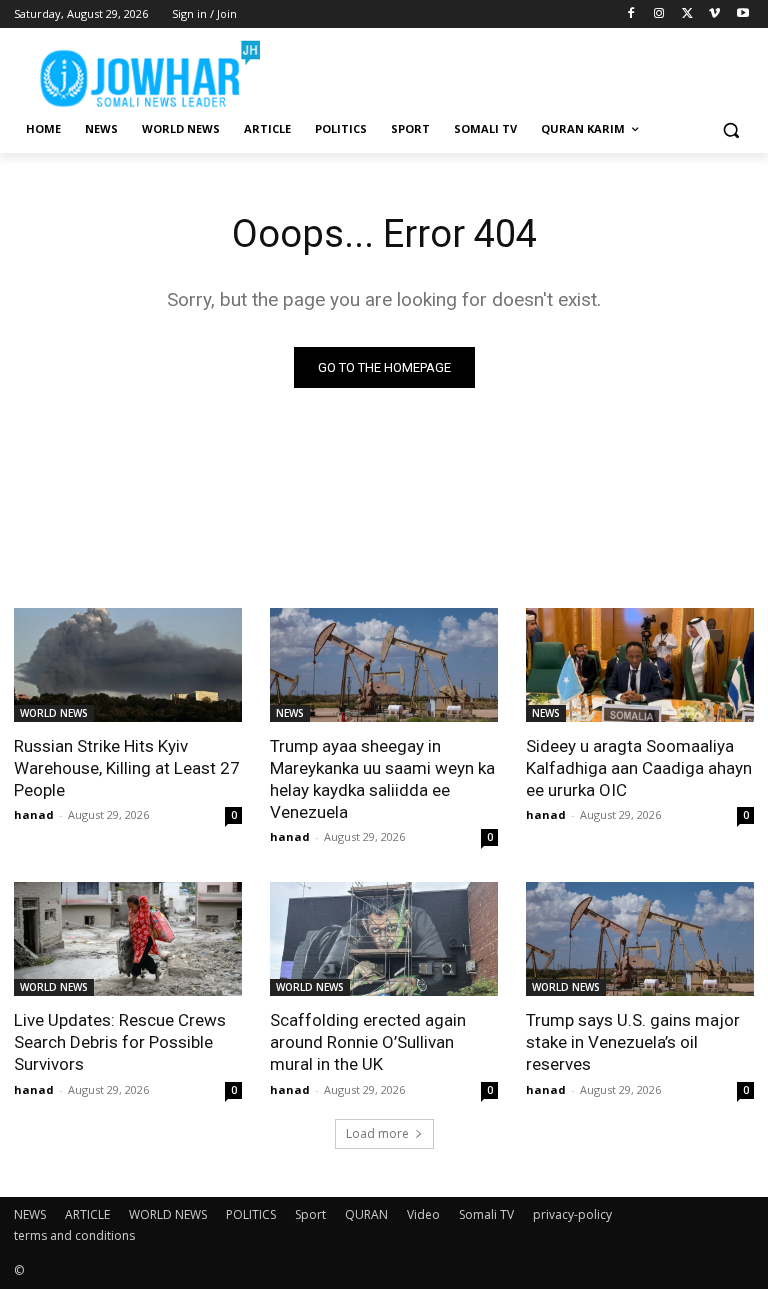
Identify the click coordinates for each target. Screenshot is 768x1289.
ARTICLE (87, 1214)
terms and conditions (74, 1235)
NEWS (290, 713)
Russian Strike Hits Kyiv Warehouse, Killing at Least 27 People (127, 768)
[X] (687, 14)
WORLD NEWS (54, 713)
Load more (377, 1133)
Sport (310, 1214)
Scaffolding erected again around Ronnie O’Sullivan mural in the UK (368, 1042)
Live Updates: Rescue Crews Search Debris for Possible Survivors (120, 1042)
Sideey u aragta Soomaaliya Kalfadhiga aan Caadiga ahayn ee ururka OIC (639, 768)
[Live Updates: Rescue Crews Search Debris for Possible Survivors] (128, 939)
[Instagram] (659, 14)
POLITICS (251, 1214)
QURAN (366, 1214)
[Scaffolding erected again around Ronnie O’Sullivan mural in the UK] (384, 939)
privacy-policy (572, 1214)
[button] (730, 129)
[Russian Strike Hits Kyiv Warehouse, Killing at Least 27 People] (128, 665)
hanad (34, 814)
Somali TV (486, 1214)
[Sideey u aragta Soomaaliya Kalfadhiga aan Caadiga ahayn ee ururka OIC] (640, 665)
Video (423, 1214)
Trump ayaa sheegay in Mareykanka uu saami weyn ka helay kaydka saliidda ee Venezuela (382, 779)
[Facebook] (631, 14)
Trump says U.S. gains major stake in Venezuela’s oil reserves (633, 1042)
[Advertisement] (520, 70)
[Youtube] (742, 14)
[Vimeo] (714, 14)
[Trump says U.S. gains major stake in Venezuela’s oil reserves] (640, 939)
